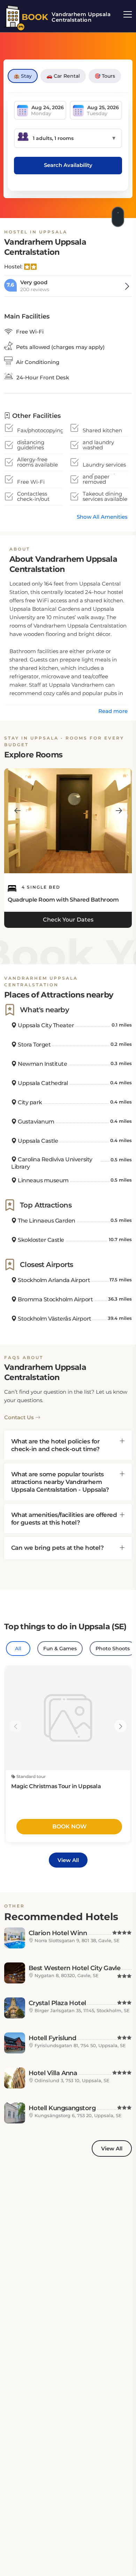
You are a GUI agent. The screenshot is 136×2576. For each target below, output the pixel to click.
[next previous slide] (17, 811)
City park (29, 1102)
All (18, 1648)
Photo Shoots (113, 1648)
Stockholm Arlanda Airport (53, 1280)
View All (68, 1860)
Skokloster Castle (40, 1240)
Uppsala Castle (37, 1141)
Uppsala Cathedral (42, 1083)
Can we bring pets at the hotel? (57, 1548)
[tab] (68, 1445)
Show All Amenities (102, 517)
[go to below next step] (119, 215)
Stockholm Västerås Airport (54, 1319)
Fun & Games (60, 1648)
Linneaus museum (43, 1180)
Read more (113, 711)
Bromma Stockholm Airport (55, 1299)
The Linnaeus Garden (46, 1221)
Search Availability (68, 165)
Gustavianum (36, 1122)
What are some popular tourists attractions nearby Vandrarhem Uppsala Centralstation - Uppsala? (60, 1482)
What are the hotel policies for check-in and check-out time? (55, 1445)
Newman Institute (42, 1064)
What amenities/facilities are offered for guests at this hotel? (64, 1519)
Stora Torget (34, 1045)
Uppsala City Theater (45, 1025)
